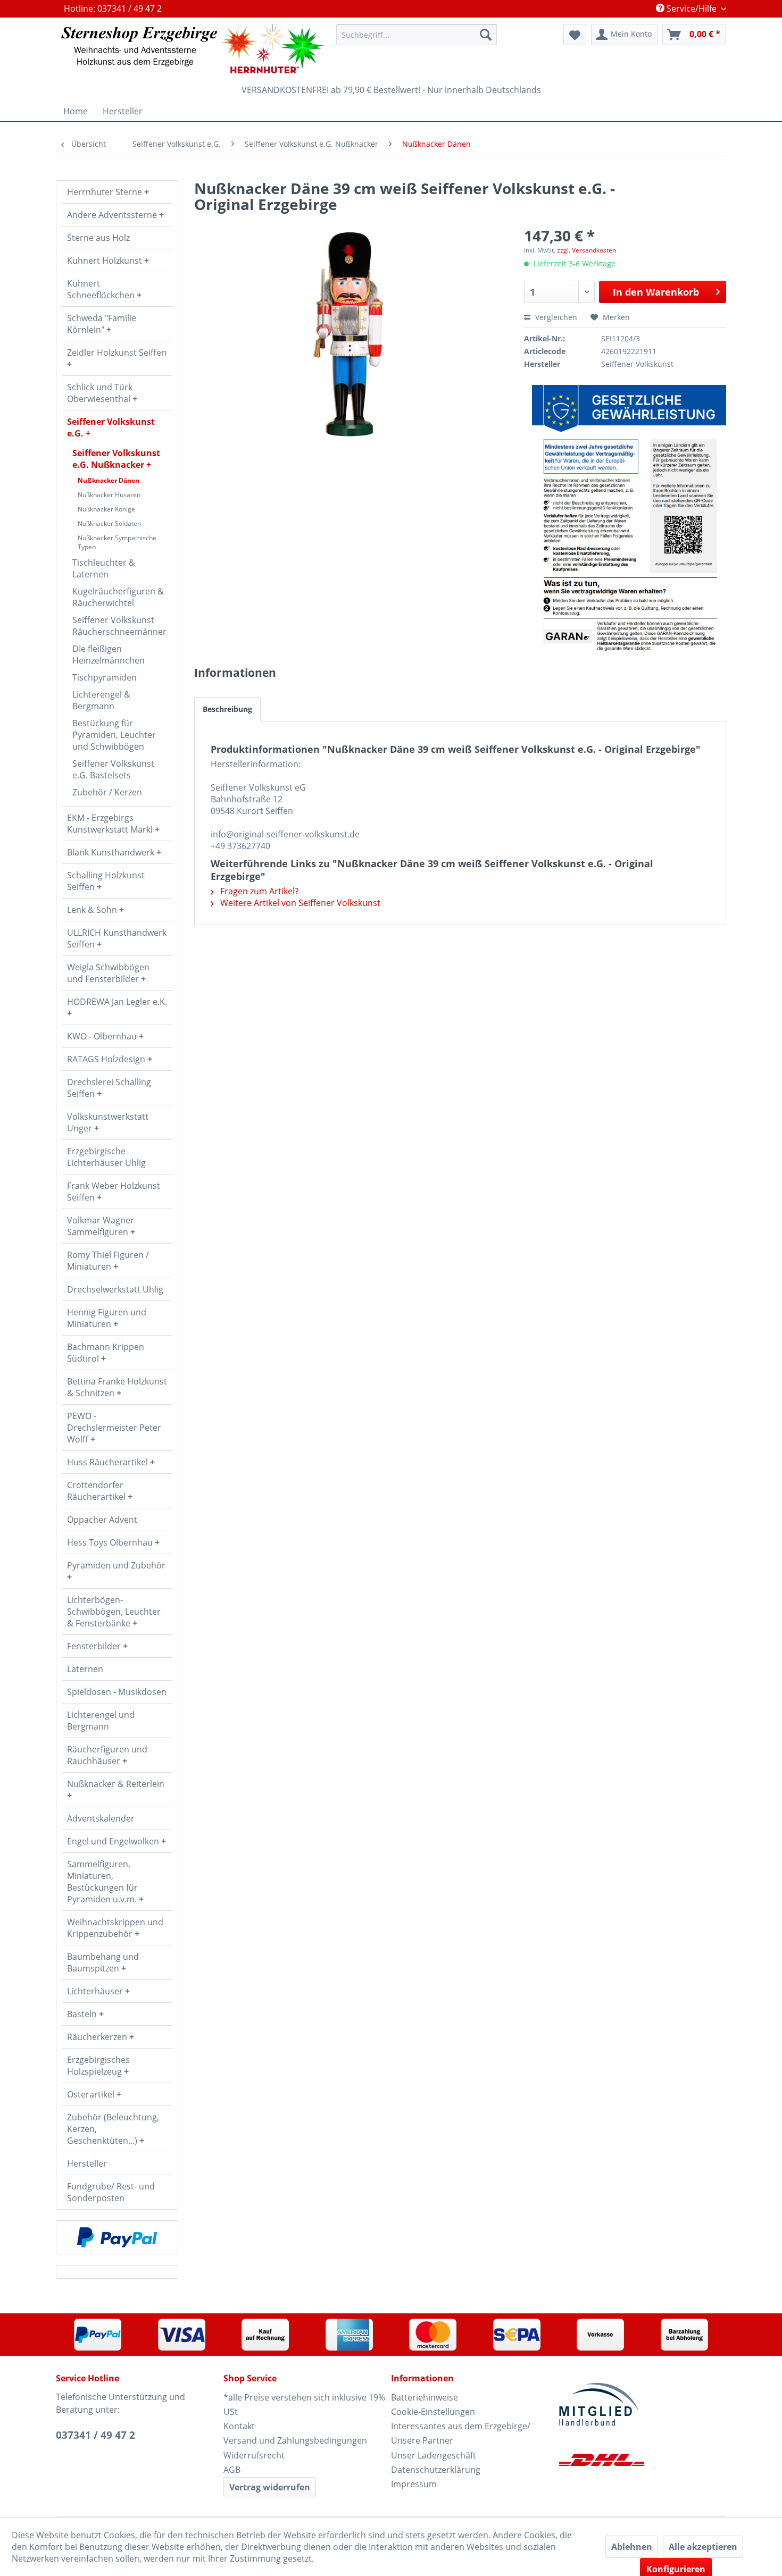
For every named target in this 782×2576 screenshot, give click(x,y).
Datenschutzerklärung (436, 2470)
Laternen (85, 1669)
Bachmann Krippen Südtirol (106, 1353)
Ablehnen (632, 2547)
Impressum (414, 2484)
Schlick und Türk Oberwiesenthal (100, 393)
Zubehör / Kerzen (107, 792)
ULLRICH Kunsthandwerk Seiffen (117, 938)
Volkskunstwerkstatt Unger (108, 1122)
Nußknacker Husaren (109, 495)
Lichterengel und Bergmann (101, 1721)
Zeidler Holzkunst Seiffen (117, 353)
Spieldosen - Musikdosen (117, 1692)
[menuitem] (417, 35)
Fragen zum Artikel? (258, 891)
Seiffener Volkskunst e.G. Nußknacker (116, 459)
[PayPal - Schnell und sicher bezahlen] (117, 2237)
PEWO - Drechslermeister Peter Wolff (114, 1428)
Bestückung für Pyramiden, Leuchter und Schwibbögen (114, 735)
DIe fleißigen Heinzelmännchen (109, 655)
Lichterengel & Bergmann (101, 700)
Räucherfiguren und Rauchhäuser (107, 1755)
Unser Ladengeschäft (434, 2455)
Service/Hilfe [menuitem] (692, 9)
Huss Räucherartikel (109, 1462)
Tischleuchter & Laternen (104, 568)
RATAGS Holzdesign (107, 1059)
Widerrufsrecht (254, 2455)
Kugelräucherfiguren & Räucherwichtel (118, 597)
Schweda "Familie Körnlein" (102, 324)
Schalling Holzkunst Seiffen (106, 881)
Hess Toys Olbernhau (111, 1542)
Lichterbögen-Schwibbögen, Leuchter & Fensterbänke (114, 1612)
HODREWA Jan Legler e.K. (117, 1002)
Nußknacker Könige (106, 509)
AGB (232, 2470)
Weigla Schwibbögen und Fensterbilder (108, 973)
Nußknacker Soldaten (109, 523)
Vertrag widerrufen (270, 2487)
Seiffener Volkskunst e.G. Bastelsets (113, 769)
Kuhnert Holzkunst (106, 261)
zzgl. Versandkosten (586, 250)
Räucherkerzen (98, 2037)
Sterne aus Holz (98, 238)
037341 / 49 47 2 (95, 2435)
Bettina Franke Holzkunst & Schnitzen (117, 1387)
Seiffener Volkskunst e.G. (111, 427)
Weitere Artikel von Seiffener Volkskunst (299, 903)
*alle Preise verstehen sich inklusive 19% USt (304, 2405)
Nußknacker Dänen (109, 480)
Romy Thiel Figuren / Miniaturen (108, 1261)
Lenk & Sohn (93, 910)
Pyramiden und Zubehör (116, 1565)
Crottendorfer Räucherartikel (97, 1491)
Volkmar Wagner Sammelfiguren (101, 1226)
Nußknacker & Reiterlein (116, 1784)
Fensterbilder (95, 1646)
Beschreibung (227, 709)
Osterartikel (92, 2094)
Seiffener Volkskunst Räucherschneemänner (119, 626)
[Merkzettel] (575, 35)
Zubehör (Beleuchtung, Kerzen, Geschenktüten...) (113, 2129)
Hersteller (87, 2163)
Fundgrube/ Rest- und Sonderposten (111, 2192)
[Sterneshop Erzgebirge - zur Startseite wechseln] (193, 49)
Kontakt (239, 2426)
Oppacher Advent (102, 1520)
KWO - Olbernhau (103, 1036)
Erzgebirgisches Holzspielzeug (98, 2066)
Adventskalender (101, 1818)
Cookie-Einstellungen (433, 2412)
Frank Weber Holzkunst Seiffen (114, 1191)
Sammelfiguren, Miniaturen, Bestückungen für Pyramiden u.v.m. (103, 1882)
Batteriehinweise (425, 2397)
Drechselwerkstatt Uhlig (115, 1289)
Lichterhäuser (96, 1991)
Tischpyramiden (105, 677)
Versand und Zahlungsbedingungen (295, 2440)
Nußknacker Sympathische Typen (117, 542)
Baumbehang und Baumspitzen (103, 1962)
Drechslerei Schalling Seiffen (109, 1088)
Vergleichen (555, 317)
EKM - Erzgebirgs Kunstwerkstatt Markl (111, 824)
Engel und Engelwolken (114, 1841)
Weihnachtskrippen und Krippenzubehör (115, 1928)
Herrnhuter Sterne (106, 192)
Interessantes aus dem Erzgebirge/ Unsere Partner (461, 2433)
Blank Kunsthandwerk (112, 852)
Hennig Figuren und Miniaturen (107, 1318)
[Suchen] (486, 35)
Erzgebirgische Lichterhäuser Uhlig (106, 1157)
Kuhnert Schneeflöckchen (102, 289)
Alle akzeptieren (703, 2547)
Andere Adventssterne (113, 215)
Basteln (83, 2014)
